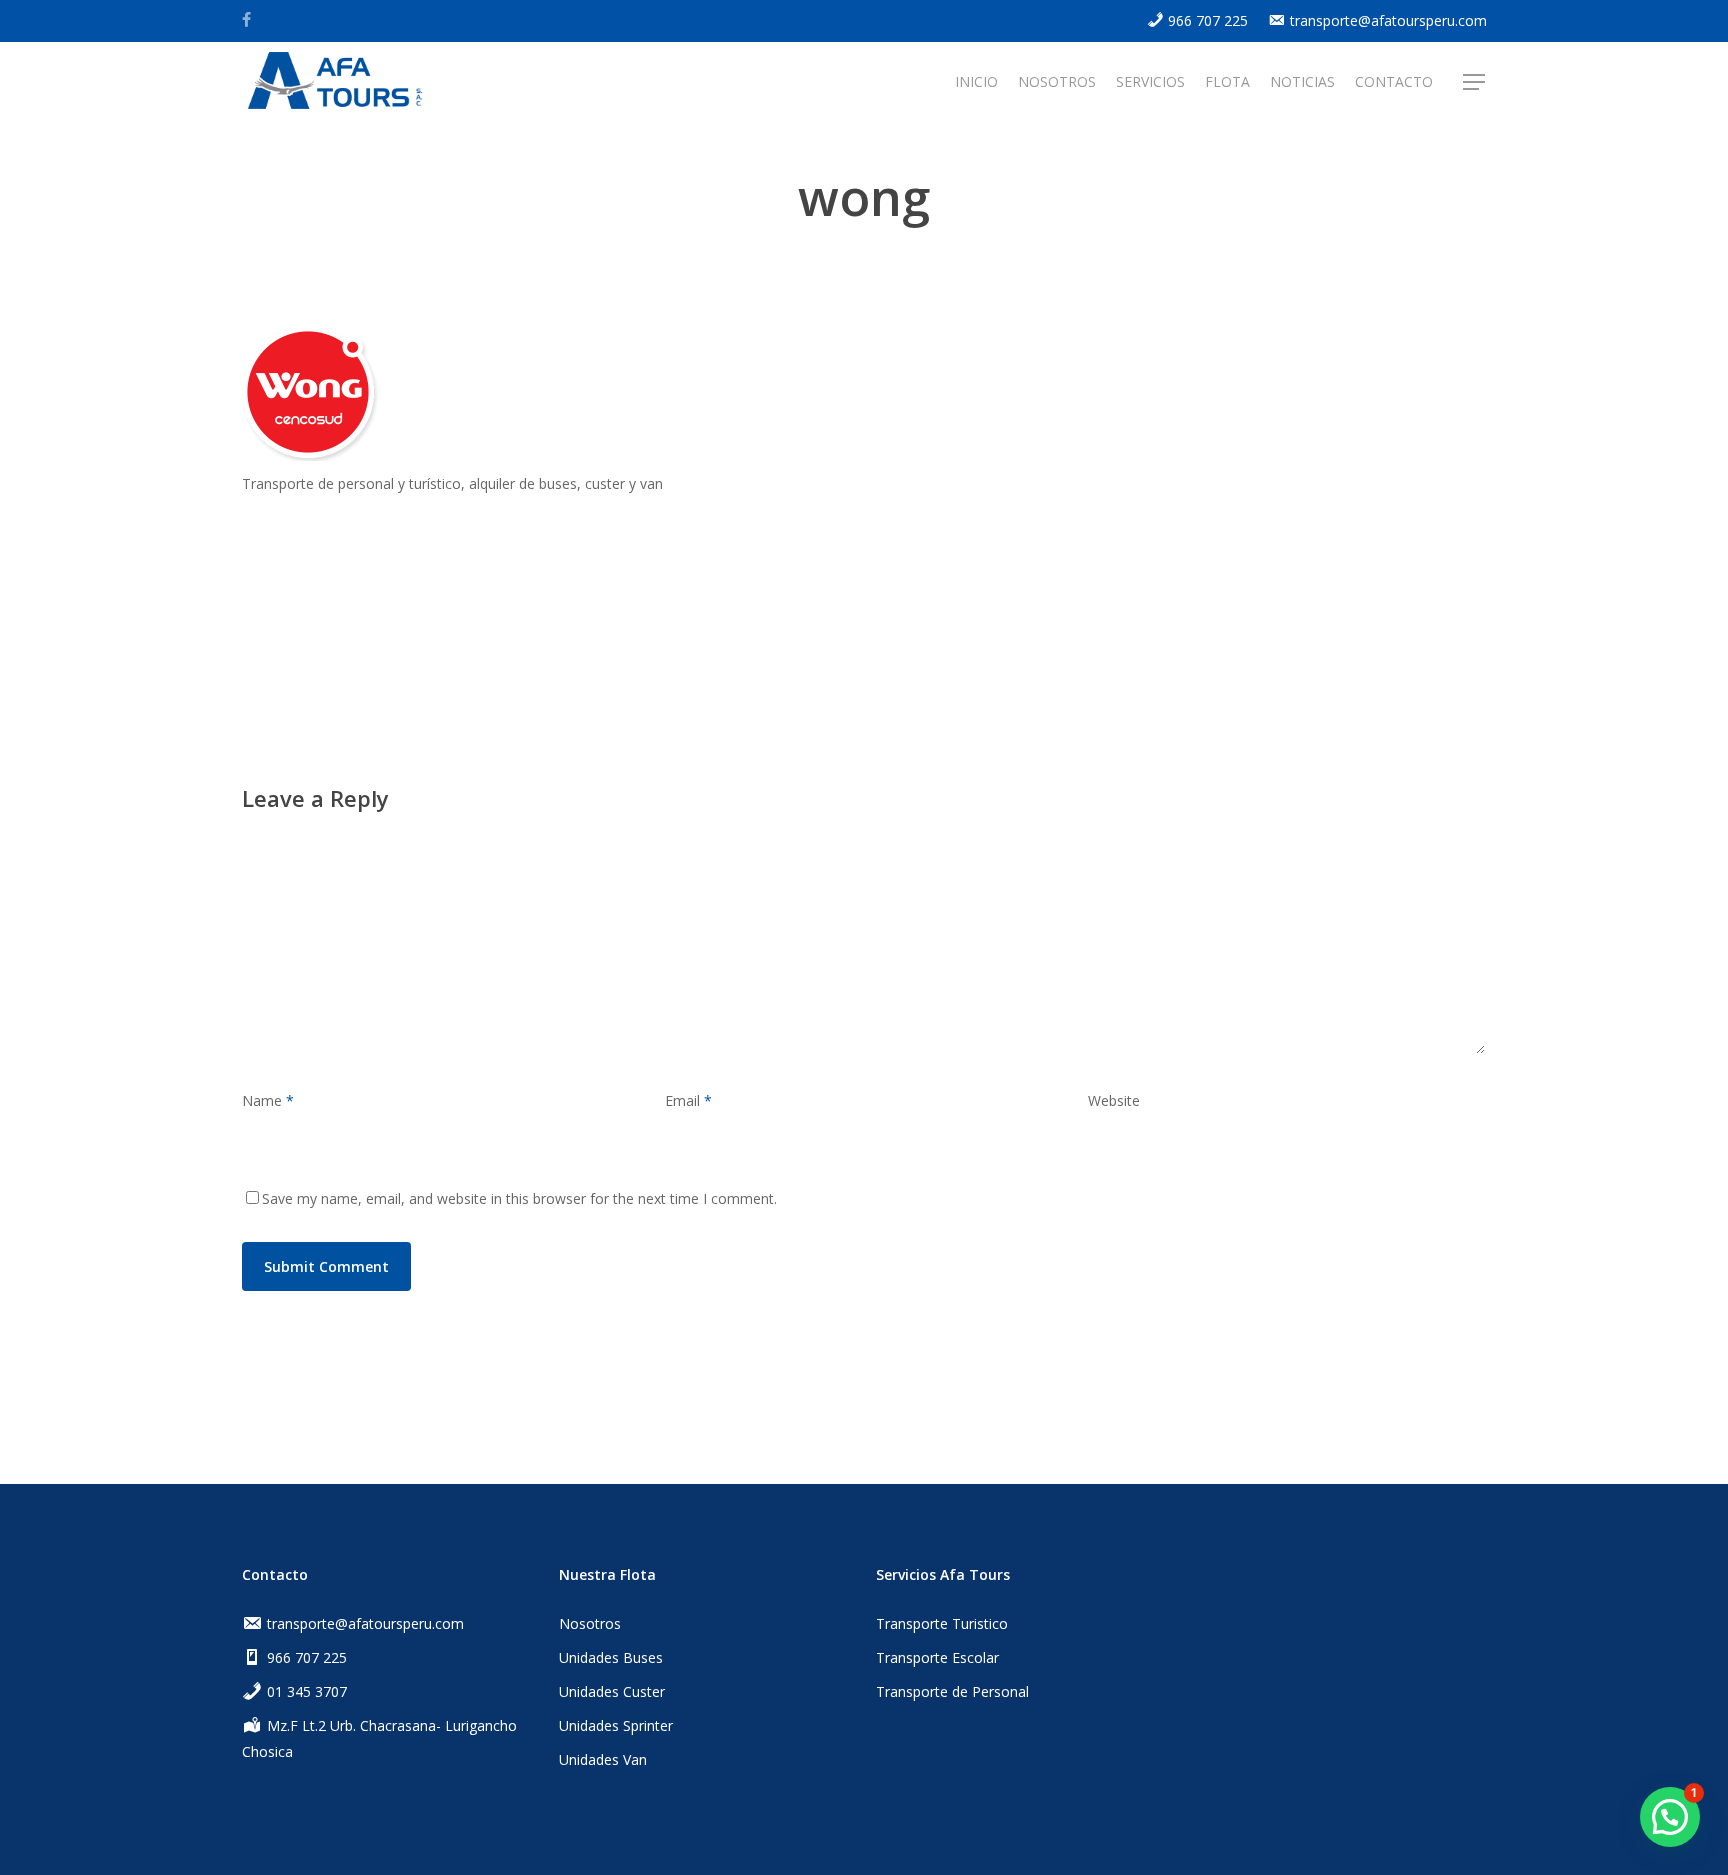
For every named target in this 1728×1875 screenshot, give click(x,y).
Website (1114, 1100)
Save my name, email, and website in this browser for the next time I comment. (519, 1198)
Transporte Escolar (937, 1657)
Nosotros (590, 1623)
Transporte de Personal (952, 1691)
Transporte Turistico (942, 1623)
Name (268, 1100)
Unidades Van (603, 1759)
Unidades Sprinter (616, 1725)
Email (688, 1100)
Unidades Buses (611, 1657)
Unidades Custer (612, 1691)
